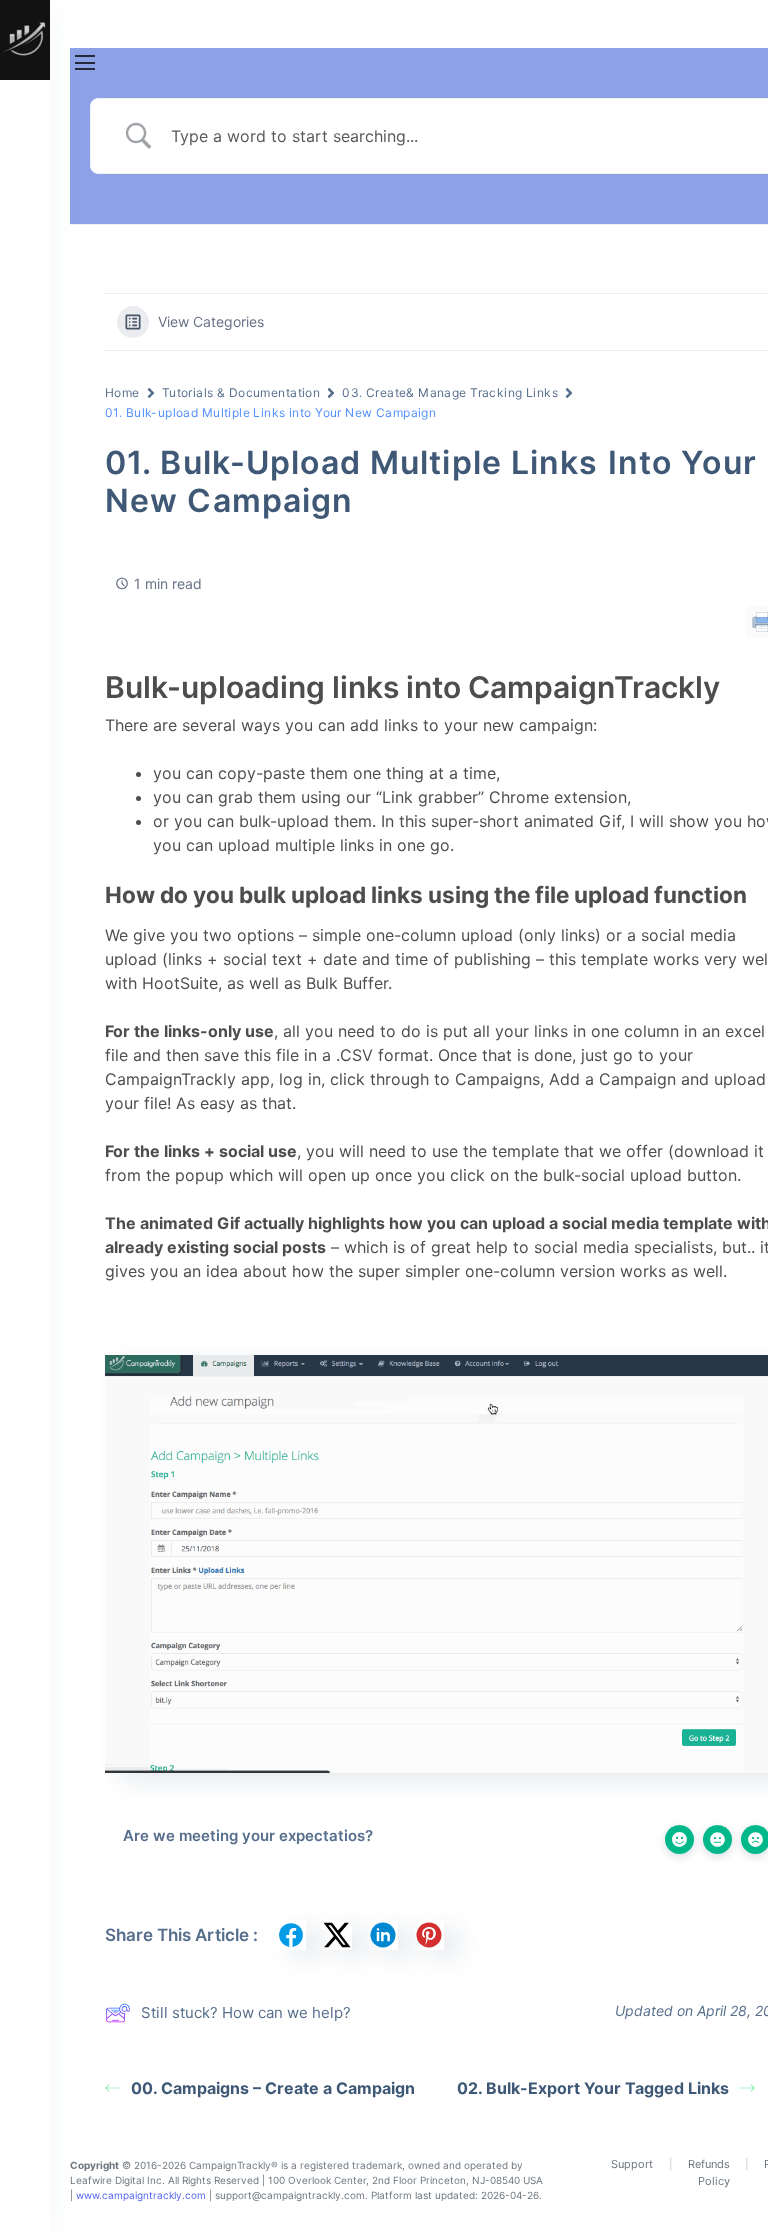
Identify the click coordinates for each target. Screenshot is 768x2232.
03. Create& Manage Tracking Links (450, 392)
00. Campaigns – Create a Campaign (273, 2088)
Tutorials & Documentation (241, 392)
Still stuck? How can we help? (246, 2012)
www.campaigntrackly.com (141, 2195)
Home (122, 392)
